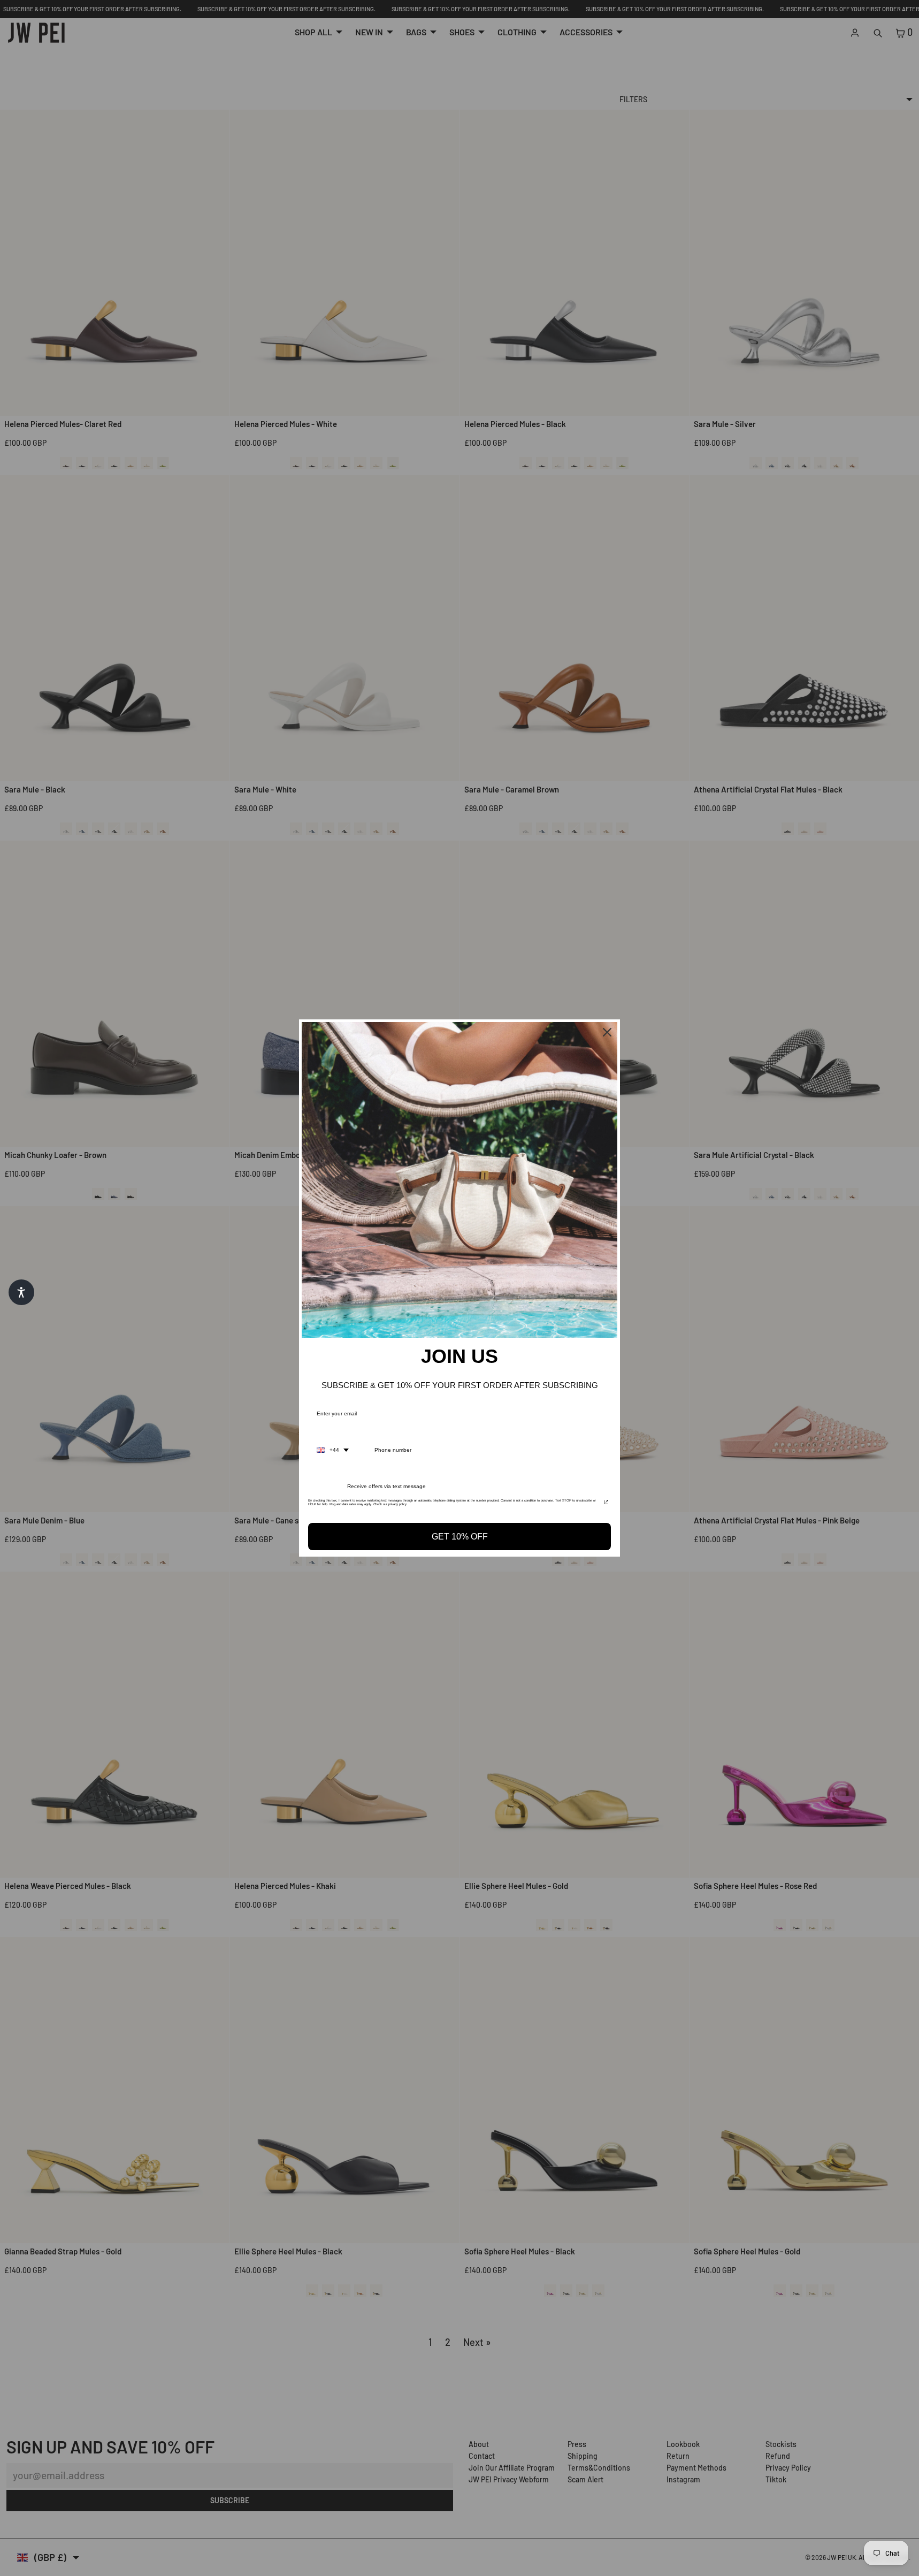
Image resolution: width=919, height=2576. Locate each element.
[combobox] (333, 1450)
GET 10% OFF (460, 1537)
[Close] (607, 1032)
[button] (21, 1292)
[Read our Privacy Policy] (606, 1504)
